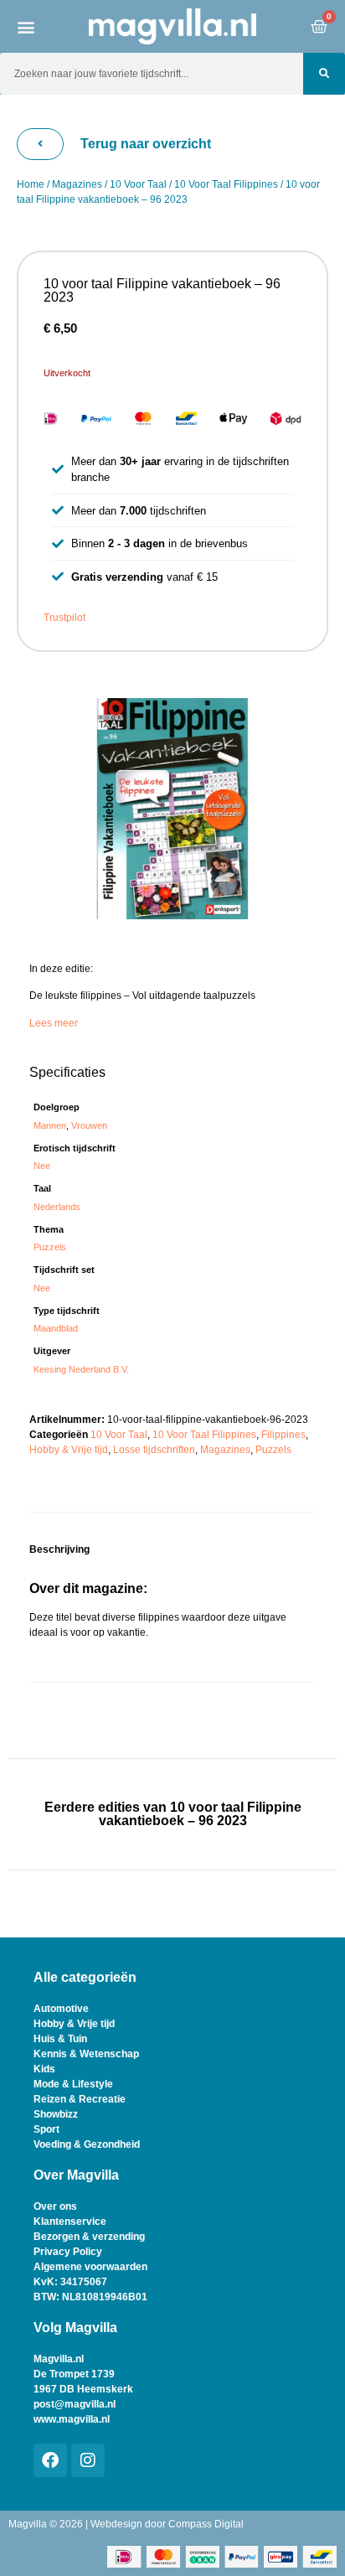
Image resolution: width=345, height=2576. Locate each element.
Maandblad (56, 1328)
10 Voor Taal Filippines (226, 184)
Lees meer (54, 1023)
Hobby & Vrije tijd (69, 1450)
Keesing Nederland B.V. (81, 1369)
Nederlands (57, 1207)
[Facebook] (50, 2460)
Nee (42, 1166)
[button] (26, 26)
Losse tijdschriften (154, 1450)
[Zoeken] (324, 74)
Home (31, 184)
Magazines (77, 184)
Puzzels (50, 1247)
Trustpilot (64, 618)
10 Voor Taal (138, 184)
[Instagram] (88, 2460)
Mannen (50, 1125)
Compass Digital (206, 2524)
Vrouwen (89, 1125)
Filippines (283, 1435)
